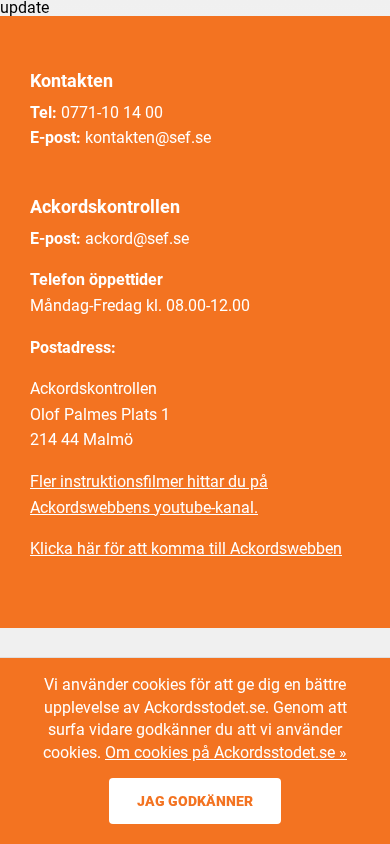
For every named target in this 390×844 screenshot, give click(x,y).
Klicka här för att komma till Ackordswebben (186, 548)
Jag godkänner (195, 801)
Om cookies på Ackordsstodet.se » (226, 752)
